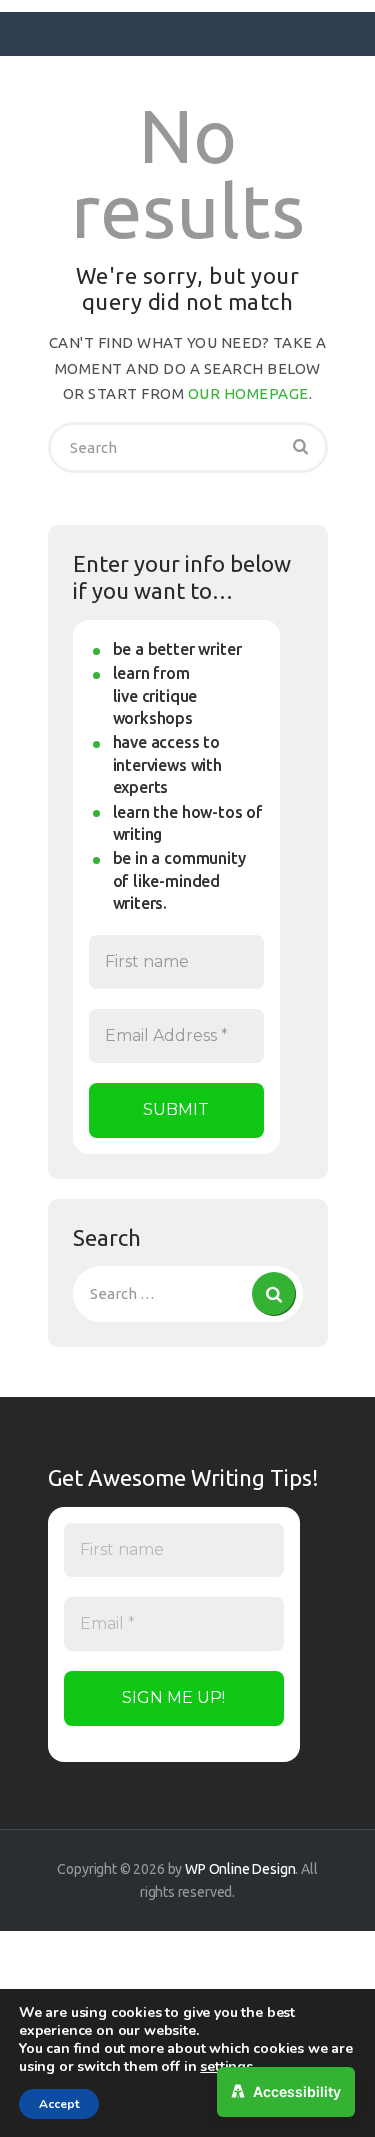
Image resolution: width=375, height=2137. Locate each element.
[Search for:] (188, 1293)
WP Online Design (240, 1869)
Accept (59, 2104)
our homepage (248, 393)
